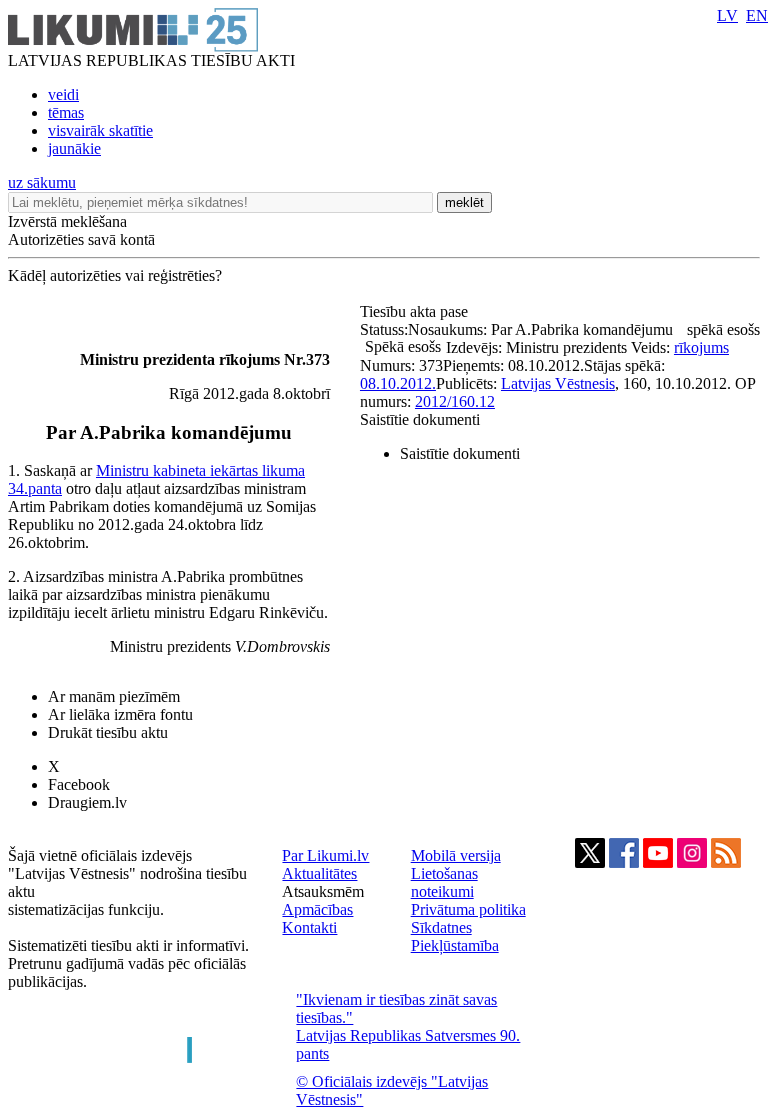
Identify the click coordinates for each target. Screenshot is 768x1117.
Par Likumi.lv (325, 855)
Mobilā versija (456, 855)
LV (727, 15)
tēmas (66, 112)
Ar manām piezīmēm (114, 696)
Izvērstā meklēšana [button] (67, 221)
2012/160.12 (455, 401)
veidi (63, 94)
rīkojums (701, 347)
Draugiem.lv (87, 802)
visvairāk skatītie (100, 130)
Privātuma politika (468, 909)
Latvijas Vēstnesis (558, 383)
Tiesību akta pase (416, 311)
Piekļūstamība (455, 945)
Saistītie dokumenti (420, 419)
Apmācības (317, 909)
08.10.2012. (398, 383)
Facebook (79, 784)
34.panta (35, 488)
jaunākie (74, 148)
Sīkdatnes (441, 927)
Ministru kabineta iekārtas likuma (200, 470)
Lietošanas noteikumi (444, 882)
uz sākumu (42, 182)
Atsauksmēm (323, 891)
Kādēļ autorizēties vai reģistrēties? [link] (115, 275)
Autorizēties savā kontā (81, 239)
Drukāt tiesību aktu (108, 732)
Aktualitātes (319, 873)
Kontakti (309, 927)
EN (757, 15)
